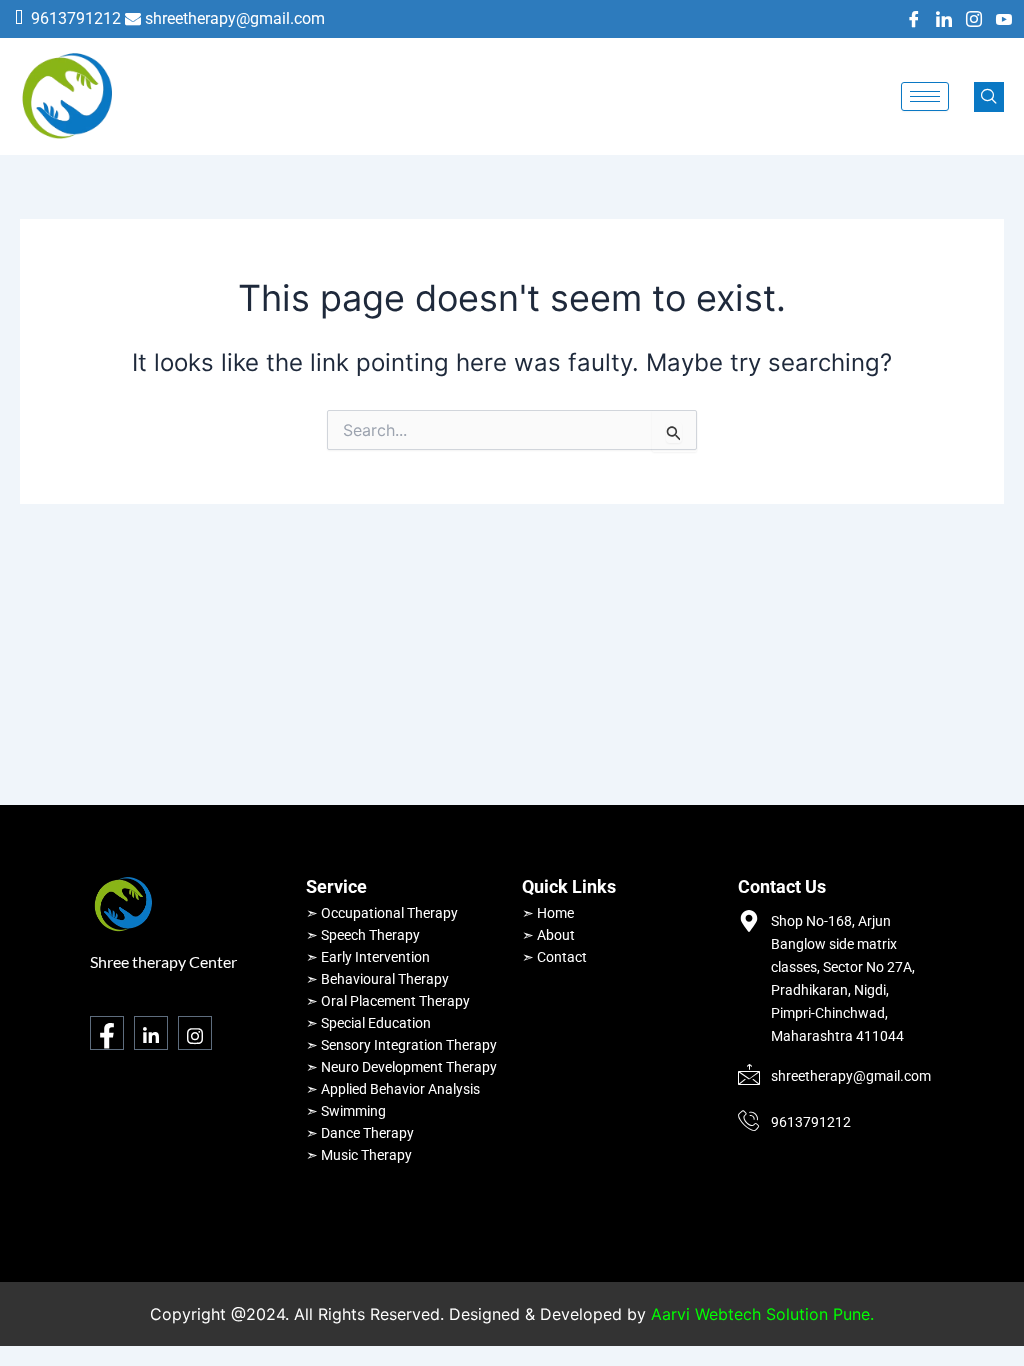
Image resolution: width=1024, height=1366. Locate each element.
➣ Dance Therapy (360, 1133)
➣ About (548, 935)
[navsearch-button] (989, 97)
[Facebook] (914, 19)
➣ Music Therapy (359, 1155)
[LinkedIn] (944, 19)
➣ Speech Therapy (363, 935)
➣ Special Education (368, 1023)
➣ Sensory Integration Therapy (401, 1045)
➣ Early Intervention (368, 957)
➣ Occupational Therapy (382, 913)
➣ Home (548, 913)
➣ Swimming (346, 1111)
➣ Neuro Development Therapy (401, 1067)
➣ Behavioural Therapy (377, 979)
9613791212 (76, 18)
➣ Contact (554, 957)
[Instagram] (974, 19)
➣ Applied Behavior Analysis (393, 1089)
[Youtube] (1004, 19)
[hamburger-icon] (925, 96)
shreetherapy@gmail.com (235, 18)
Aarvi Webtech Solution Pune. (762, 1314)
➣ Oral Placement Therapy (388, 1001)
